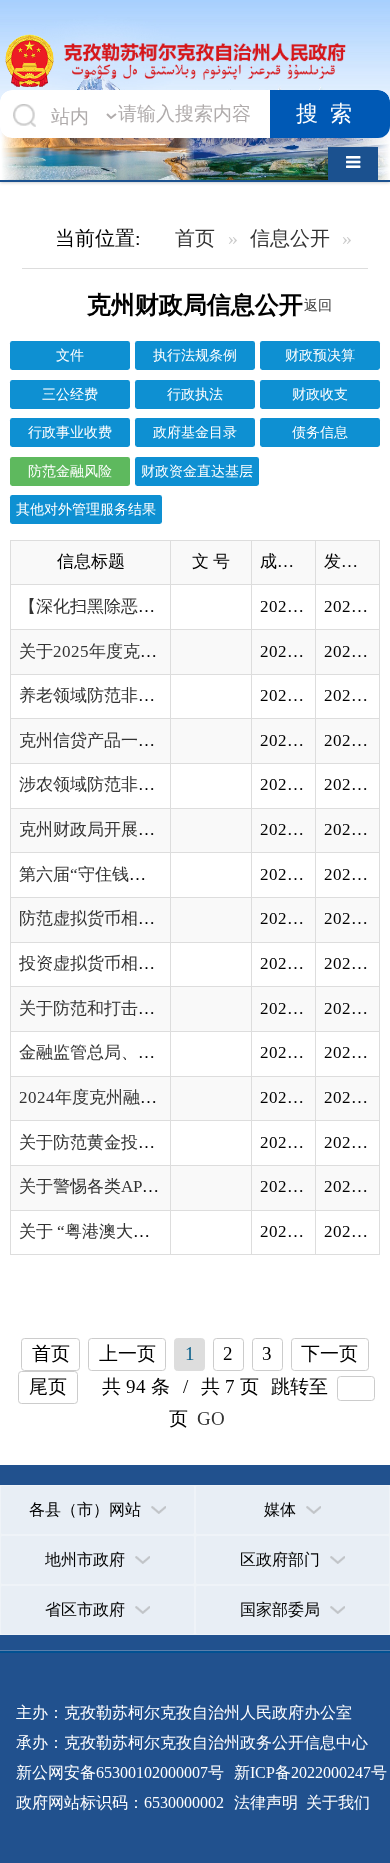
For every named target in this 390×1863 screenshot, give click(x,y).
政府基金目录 (195, 432)
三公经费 (70, 394)
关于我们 (336, 1802)
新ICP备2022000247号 (308, 1772)
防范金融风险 (70, 471)
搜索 (330, 114)
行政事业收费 (70, 432)
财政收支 (320, 394)
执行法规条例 (195, 355)
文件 (70, 355)
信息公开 (290, 238)
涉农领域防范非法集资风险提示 (138, 784)
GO (211, 1418)
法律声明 (266, 1802)
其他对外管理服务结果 (86, 509)
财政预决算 (320, 355)
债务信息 (320, 432)
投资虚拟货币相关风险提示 (121, 963)
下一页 (329, 1353)
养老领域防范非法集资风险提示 (138, 695)
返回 (318, 305)
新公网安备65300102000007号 (120, 1772)
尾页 (48, 1386)
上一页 (127, 1353)
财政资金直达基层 (197, 471)
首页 (195, 238)
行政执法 (195, 394)
